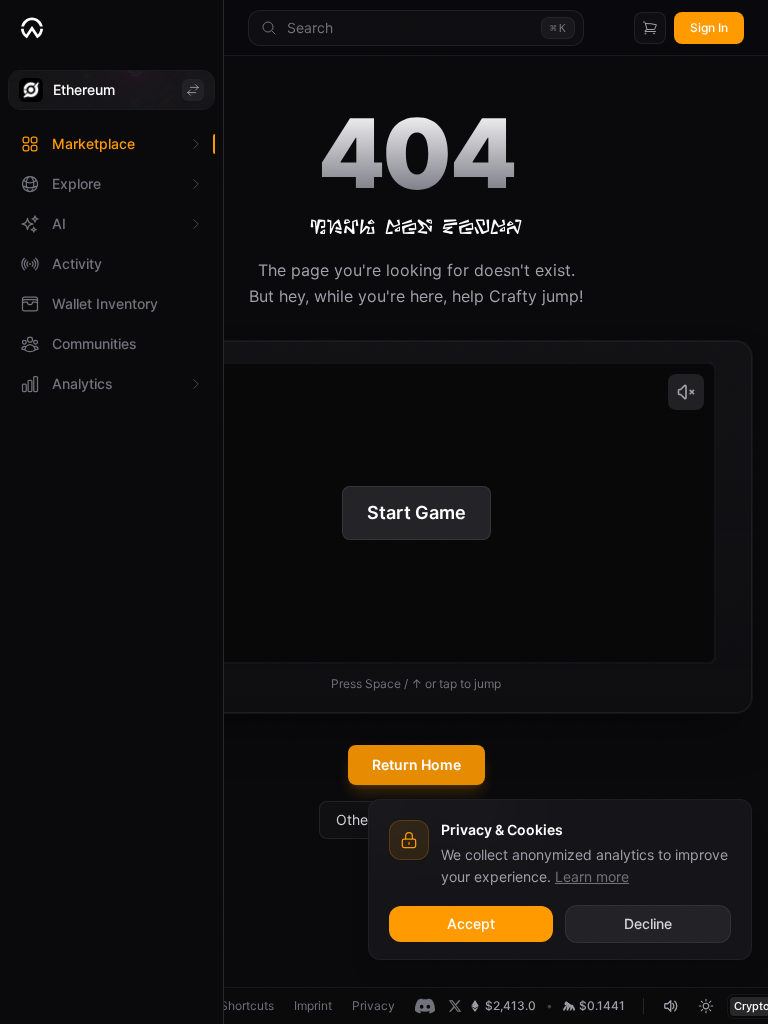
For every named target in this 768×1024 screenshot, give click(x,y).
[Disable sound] (670, 1006)
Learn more (592, 876)
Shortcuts (247, 1005)
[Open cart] (650, 28)
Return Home (416, 764)
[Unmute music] (686, 392)
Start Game (416, 512)
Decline (648, 923)
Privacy (373, 1005)
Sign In (709, 27)
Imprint (313, 1005)
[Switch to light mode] (706, 1006)
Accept (471, 923)
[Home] (111, 28)
